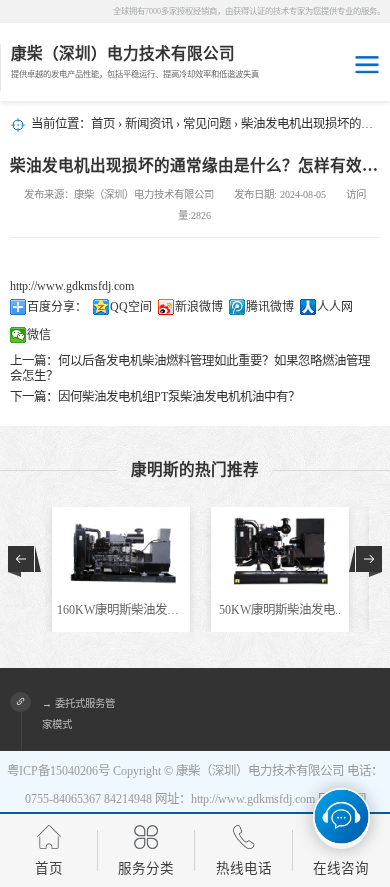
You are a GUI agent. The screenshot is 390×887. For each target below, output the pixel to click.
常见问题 (207, 124)
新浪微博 (199, 307)
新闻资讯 (149, 124)
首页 (103, 124)
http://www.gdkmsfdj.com (72, 286)
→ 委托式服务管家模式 (78, 714)
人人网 (335, 307)
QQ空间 (131, 307)
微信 (39, 335)
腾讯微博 (270, 307)
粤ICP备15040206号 (58, 771)
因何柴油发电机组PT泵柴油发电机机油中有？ (179, 397)
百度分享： (57, 307)
